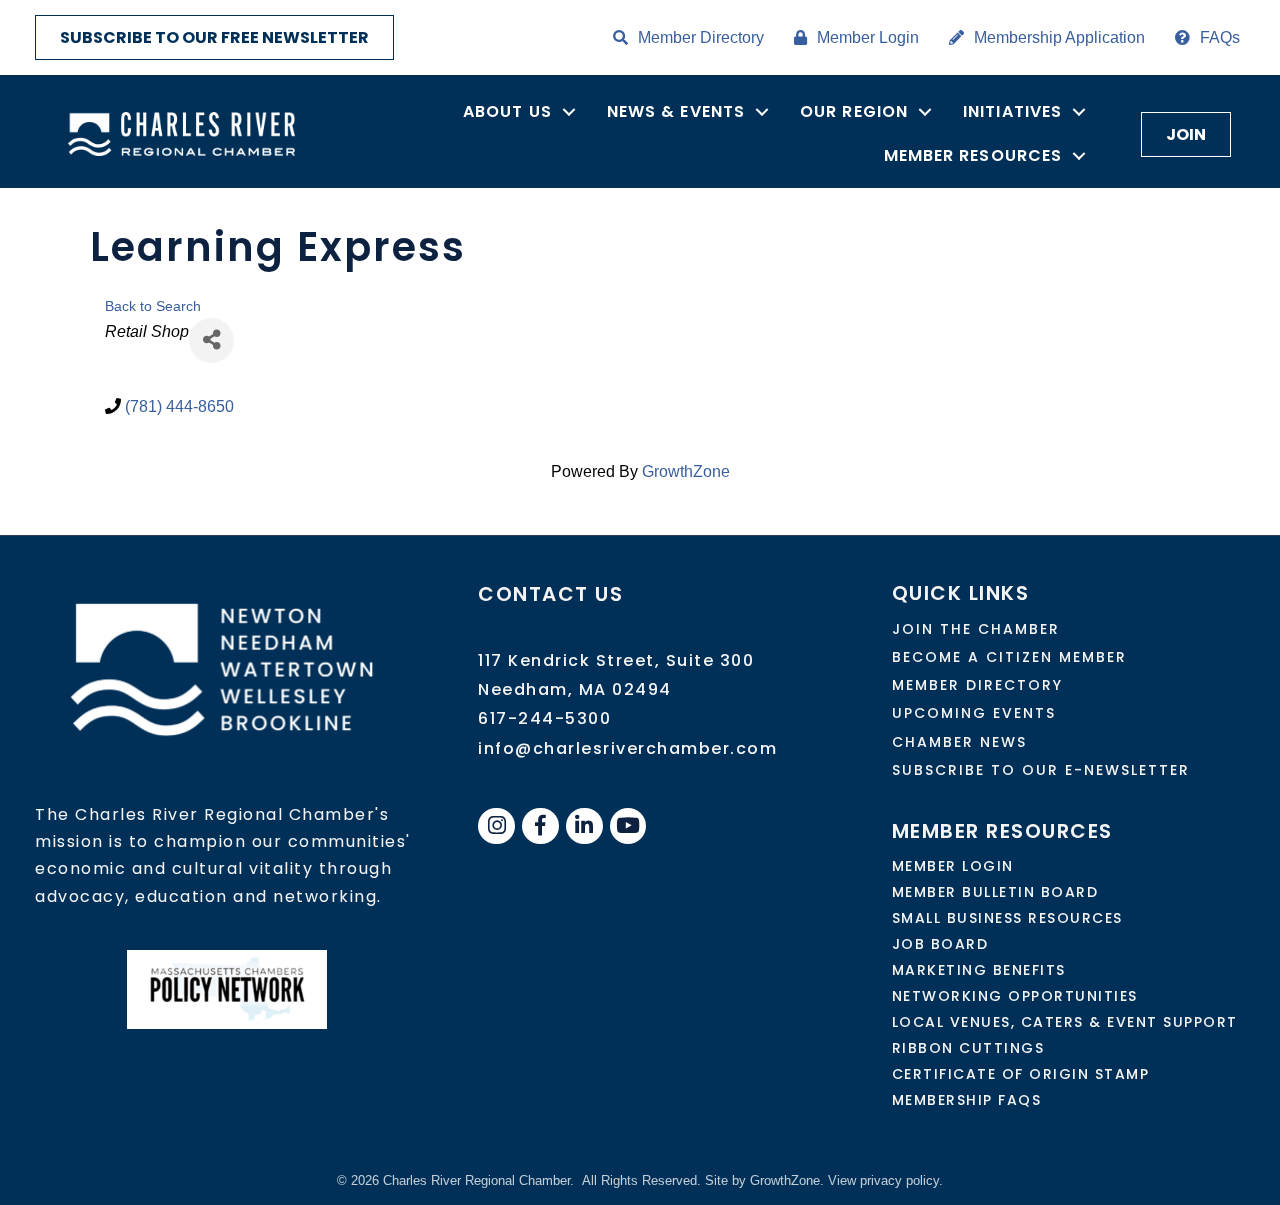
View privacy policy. (885, 1180)
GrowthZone (686, 471)
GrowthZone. (787, 1180)
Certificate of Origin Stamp (1021, 1074)
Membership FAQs (967, 1100)
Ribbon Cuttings (968, 1048)
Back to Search (153, 306)
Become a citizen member (1009, 657)
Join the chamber (976, 629)
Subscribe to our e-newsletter (1041, 770)
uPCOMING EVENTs (974, 713)
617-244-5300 (544, 718)
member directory (977, 685)
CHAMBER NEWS (959, 742)
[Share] (211, 340)
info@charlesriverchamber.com (627, 748)
